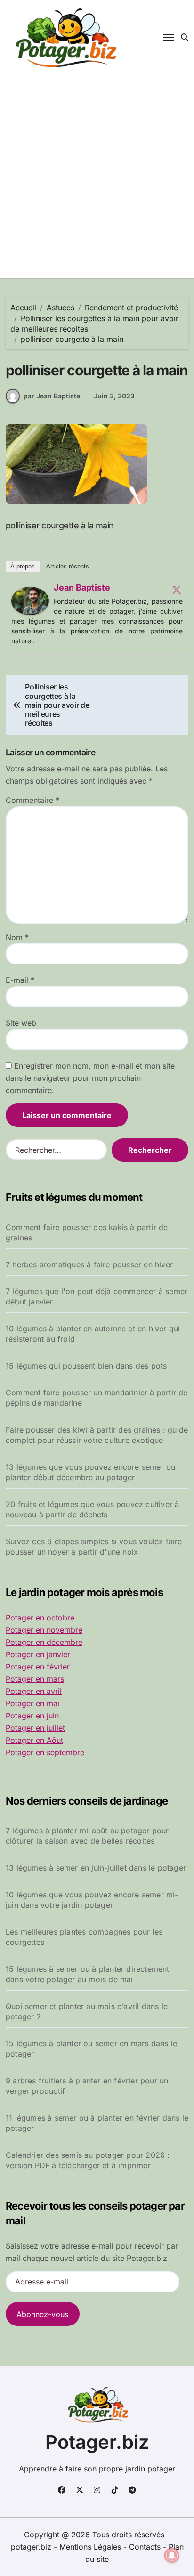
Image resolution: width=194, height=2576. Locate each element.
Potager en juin (32, 1716)
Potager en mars (35, 1679)
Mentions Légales (91, 2547)
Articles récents (68, 566)
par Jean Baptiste (52, 396)
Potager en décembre (44, 1642)
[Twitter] (177, 590)
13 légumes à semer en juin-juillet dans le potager (96, 1868)
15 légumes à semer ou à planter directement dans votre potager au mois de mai (88, 1974)
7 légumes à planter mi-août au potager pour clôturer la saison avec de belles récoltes (87, 1836)
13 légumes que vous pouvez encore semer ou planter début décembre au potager (90, 1472)
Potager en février (38, 1667)
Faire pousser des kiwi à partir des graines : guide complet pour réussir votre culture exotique (97, 1435)
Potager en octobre (40, 1618)
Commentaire (32, 800)
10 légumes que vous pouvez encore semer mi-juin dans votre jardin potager (92, 1900)
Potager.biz (97, 2442)
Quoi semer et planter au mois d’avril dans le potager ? (87, 2011)
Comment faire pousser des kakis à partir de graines (87, 1232)
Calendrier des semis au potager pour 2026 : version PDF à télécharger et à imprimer (88, 2160)
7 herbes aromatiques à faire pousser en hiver (89, 1264)
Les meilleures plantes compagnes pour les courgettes (84, 1937)
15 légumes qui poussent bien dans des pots (86, 1366)
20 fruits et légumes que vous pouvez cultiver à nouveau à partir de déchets (92, 1509)
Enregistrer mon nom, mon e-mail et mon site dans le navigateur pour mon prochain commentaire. (90, 1078)
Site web (21, 1023)
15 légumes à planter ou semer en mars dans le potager (91, 2049)
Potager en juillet (35, 1728)
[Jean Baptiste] (30, 601)
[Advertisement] (97, 177)
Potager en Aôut (34, 1740)
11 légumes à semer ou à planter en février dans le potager (97, 2123)
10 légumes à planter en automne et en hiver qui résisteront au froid (93, 1334)
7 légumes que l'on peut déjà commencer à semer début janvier (97, 1296)
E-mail (20, 980)
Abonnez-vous (42, 2314)
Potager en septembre (45, 1752)
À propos (23, 566)
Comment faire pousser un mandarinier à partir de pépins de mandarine (97, 1398)
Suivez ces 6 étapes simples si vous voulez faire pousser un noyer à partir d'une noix (94, 1547)
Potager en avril (34, 1691)
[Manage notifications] (172, 2555)
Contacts (145, 2547)
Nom (17, 937)
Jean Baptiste (82, 587)
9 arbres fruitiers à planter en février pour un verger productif (87, 2086)
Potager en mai (32, 1703)
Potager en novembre (44, 1630)
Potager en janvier (38, 1654)
